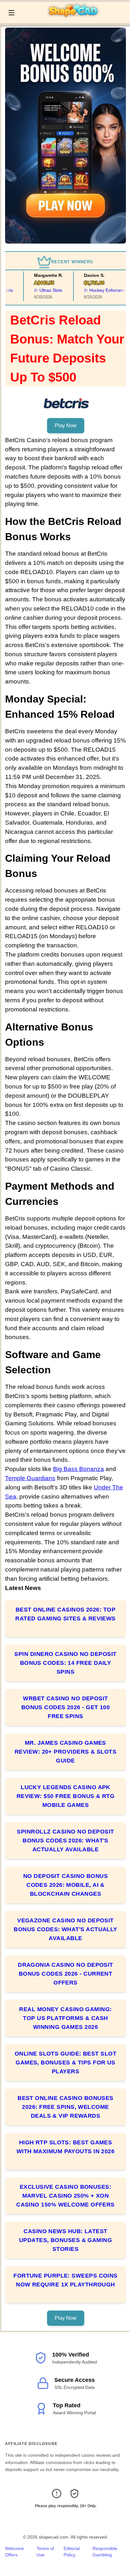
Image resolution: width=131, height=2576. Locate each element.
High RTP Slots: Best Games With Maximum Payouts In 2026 (66, 2147)
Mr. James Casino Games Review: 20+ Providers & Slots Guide (65, 1752)
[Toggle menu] (11, 13)
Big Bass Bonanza (79, 1469)
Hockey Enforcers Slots (107, 290)
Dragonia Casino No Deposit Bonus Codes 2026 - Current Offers (65, 1974)
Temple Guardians (30, 1478)
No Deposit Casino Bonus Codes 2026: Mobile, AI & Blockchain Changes (65, 1885)
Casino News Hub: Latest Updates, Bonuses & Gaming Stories (65, 2240)
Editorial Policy (72, 2552)
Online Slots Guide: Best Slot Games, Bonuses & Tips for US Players (65, 2063)
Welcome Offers (14, 2552)
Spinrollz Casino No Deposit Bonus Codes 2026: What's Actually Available (65, 1840)
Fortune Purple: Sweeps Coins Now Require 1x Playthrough (65, 2280)
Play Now (66, 425)
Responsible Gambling (105, 2552)
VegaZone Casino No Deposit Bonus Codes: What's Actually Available (65, 1929)
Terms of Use (45, 2552)
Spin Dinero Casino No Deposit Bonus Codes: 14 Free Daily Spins (65, 1663)
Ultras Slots (45, 290)
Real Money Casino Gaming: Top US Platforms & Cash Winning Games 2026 (65, 2018)
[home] (74, 19)
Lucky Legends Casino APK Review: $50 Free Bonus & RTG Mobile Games (66, 1796)
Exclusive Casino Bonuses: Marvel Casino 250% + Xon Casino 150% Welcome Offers (65, 2196)
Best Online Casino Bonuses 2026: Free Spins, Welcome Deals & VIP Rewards (65, 2107)
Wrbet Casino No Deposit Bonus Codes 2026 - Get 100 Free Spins (66, 1707)
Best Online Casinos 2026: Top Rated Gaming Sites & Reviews (65, 1614)
